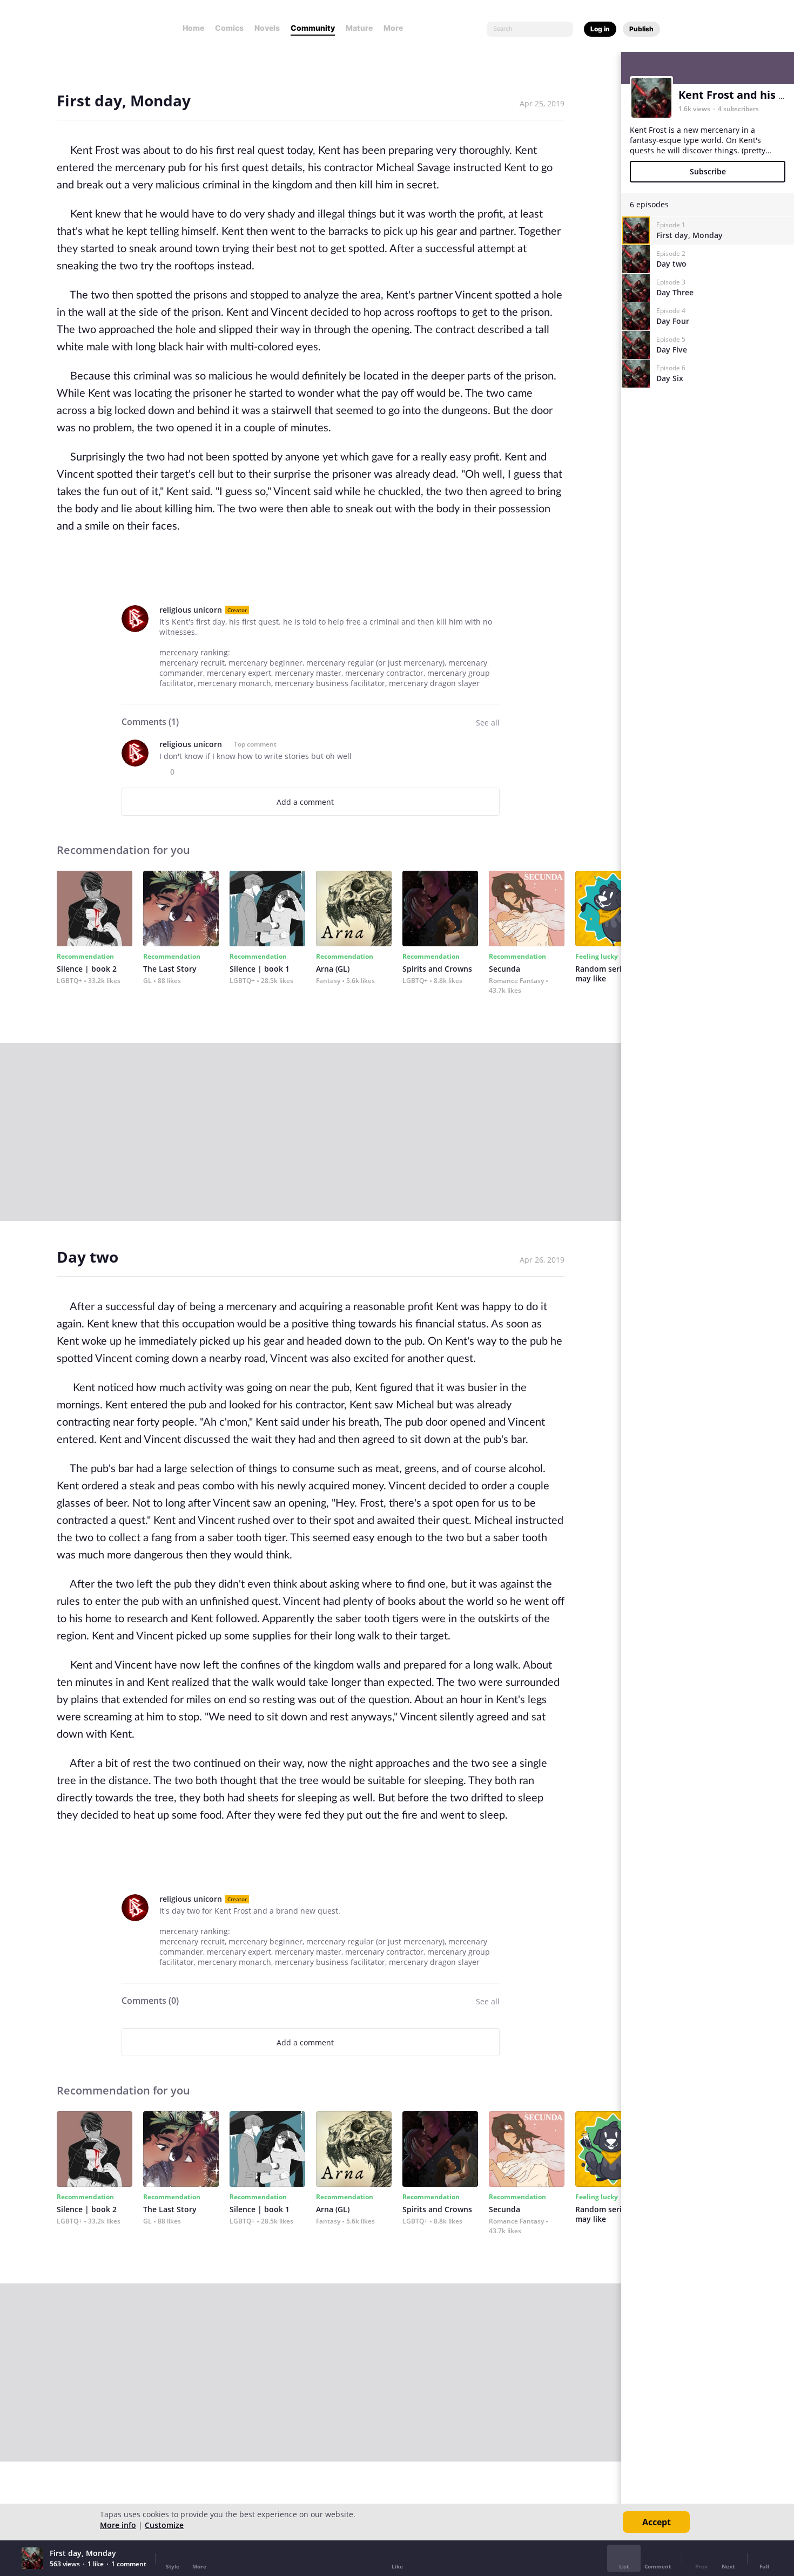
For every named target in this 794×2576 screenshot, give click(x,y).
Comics (229, 28)
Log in (600, 29)
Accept (657, 2522)
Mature (359, 28)
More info (118, 2525)
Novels (267, 28)
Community (313, 28)
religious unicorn (191, 610)
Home (193, 28)
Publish (641, 29)
